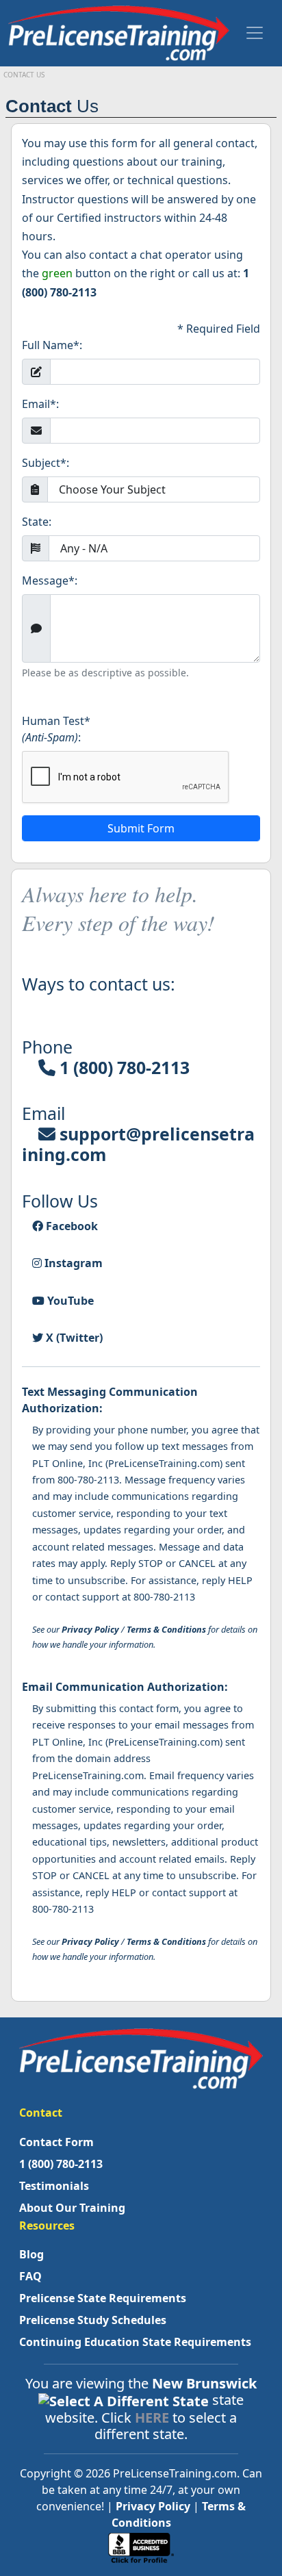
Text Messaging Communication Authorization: (110, 1400)
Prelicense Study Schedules (93, 2320)
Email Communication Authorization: (125, 1687)
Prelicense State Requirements (103, 2298)
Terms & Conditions (166, 1629)
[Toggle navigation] (255, 33)
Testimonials (54, 2186)
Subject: (46, 463)
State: (37, 522)
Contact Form (56, 2142)
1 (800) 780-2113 (123, 1067)
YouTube (69, 1301)
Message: (50, 581)
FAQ (30, 2276)
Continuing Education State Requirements (135, 2342)
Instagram (72, 1263)
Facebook (70, 1226)
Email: (40, 404)
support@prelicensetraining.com (138, 1144)
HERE (152, 2418)
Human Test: (56, 729)
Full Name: (52, 345)
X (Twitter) (73, 1338)
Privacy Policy (90, 1629)
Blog (31, 2254)
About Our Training (72, 2208)
